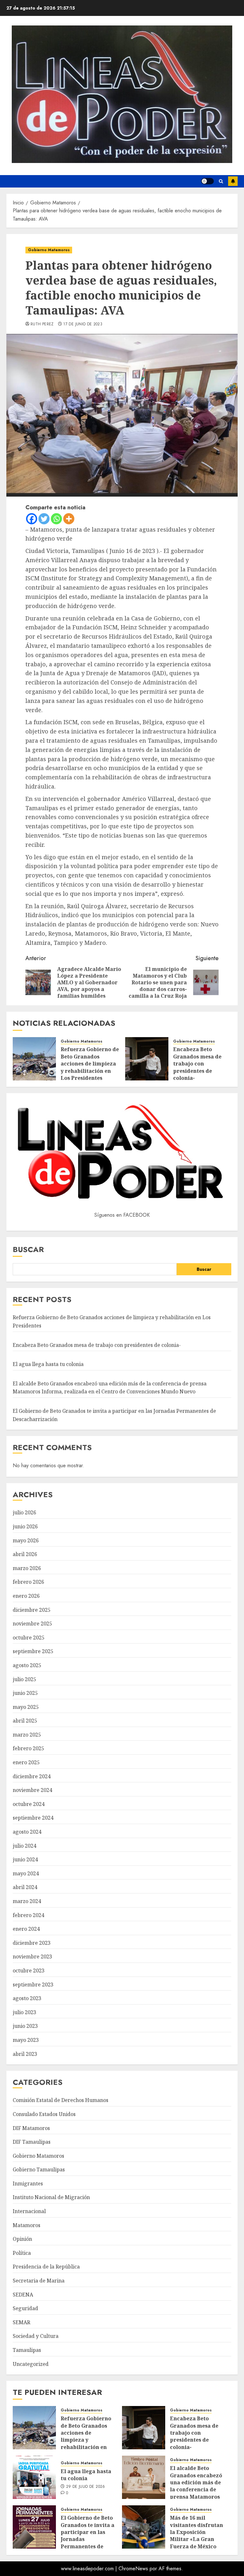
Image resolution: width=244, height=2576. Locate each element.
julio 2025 (24, 1679)
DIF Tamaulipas (32, 2142)
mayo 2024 (26, 1873)
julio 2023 (24, 2012)
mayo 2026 (26, 1540)
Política (22, 2253)
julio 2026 (24, 1512)
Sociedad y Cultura (36, 2336)
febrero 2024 (28, 1915)
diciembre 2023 (32, 1943)
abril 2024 (25, 1887)
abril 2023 (25, 2054)
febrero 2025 (28, 1748)
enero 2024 (26, 1929)
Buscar (28, 1249)
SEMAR (21, 2322)
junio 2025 (25, 1693)
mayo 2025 (26, 1707)
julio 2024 (24, 1846)
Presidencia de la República (46, 2267)
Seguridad (25, 2308)
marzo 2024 (27, 1901)
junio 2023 (25, 2026)
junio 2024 (25, 1859)
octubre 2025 (29, 1638)
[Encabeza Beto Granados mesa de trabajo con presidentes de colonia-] (147, 1059)
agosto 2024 (27, 1832)
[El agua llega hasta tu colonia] (34, 2477)
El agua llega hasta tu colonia (48, 1364)
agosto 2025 (27, 1665)
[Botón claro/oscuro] (207, 181)
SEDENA (23, 2295)
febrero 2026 (28, 1582)
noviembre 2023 (32, 1957)
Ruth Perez (42, 324)
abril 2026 (25, 1554)
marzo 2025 (27, 1735)
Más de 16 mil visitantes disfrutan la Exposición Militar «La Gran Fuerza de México (197, 2532)
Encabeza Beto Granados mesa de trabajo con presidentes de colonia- (197, 1064)
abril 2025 (25, 1721)
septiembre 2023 (33, 1985)
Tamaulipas (27, 2350)
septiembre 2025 (33, 1651)
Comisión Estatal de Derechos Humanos (61, 2100)
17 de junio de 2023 (83, 324)
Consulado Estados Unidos (44, 2114)
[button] (221, 181)
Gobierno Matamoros (49, 250)
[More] (69, 519)
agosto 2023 (27, 1998)
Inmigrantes (28, 2183)
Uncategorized (31, 2364)
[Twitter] (44, 519)
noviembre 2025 (32, 1624)
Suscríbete (233, 181)
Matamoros (27, 2225)
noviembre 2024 (32, 1790)
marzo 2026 (27, 1568)
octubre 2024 (29, 1804)
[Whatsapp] (56, 519)
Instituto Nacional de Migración (51, 2197)
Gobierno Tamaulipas (39, 2169)
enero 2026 (26, 1596)
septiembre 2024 (33, 1818)
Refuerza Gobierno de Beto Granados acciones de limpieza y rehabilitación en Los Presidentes (90, 1064)
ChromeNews (133, 2569)
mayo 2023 (26, 2040)
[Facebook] (32, 519)
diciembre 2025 (32, 1610)
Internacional (29, 2211)
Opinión (22, 2239)
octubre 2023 (29, 1971)
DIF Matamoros (31, 2128)
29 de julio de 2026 (86, 2487)
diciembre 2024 (32, 1776)
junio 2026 (25, 1526)
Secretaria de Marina (39, 2281)
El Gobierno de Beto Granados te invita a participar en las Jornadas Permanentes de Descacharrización (88, 2536)
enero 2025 (26, 1762)
